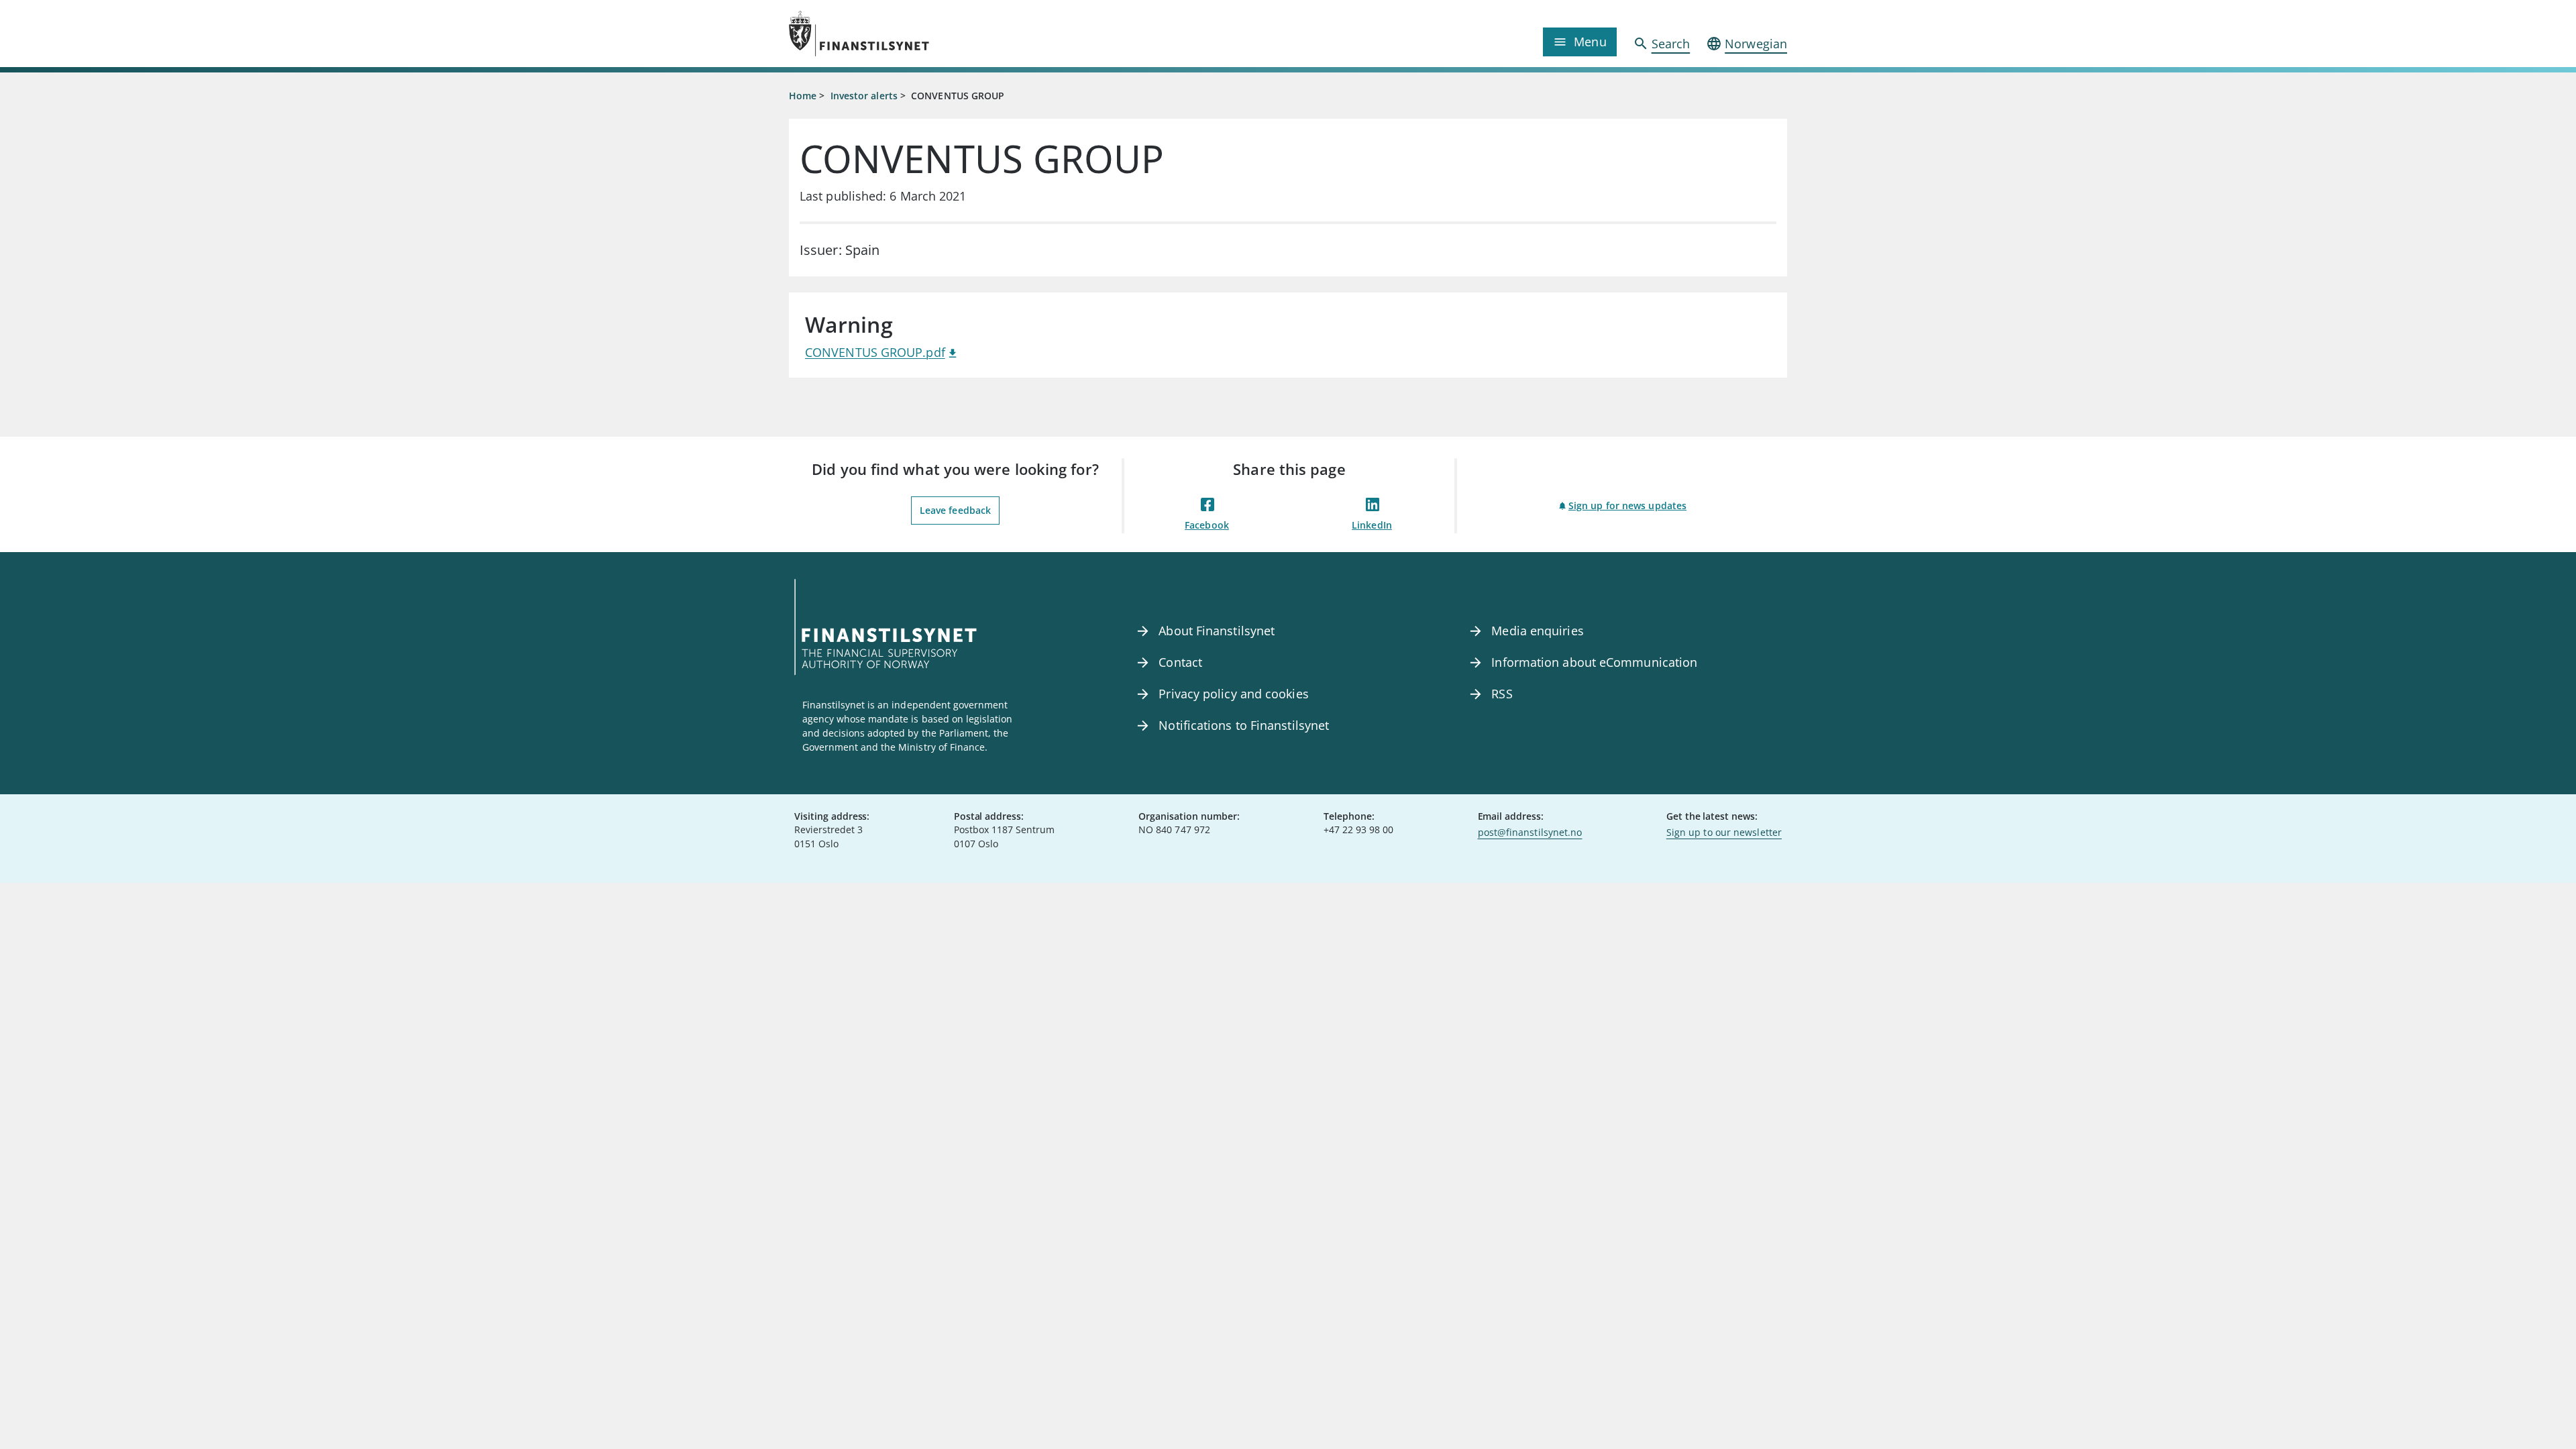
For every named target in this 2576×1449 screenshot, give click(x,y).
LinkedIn (1372, 525)
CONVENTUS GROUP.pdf (875, 352)
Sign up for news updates (1627, 505)
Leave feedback (955, 510)
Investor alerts (864, 96)
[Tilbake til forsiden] (914, 34)
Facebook (1207, 525)
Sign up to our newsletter (1724, 832)
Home (803, 96)
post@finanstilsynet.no (1530, 832)
